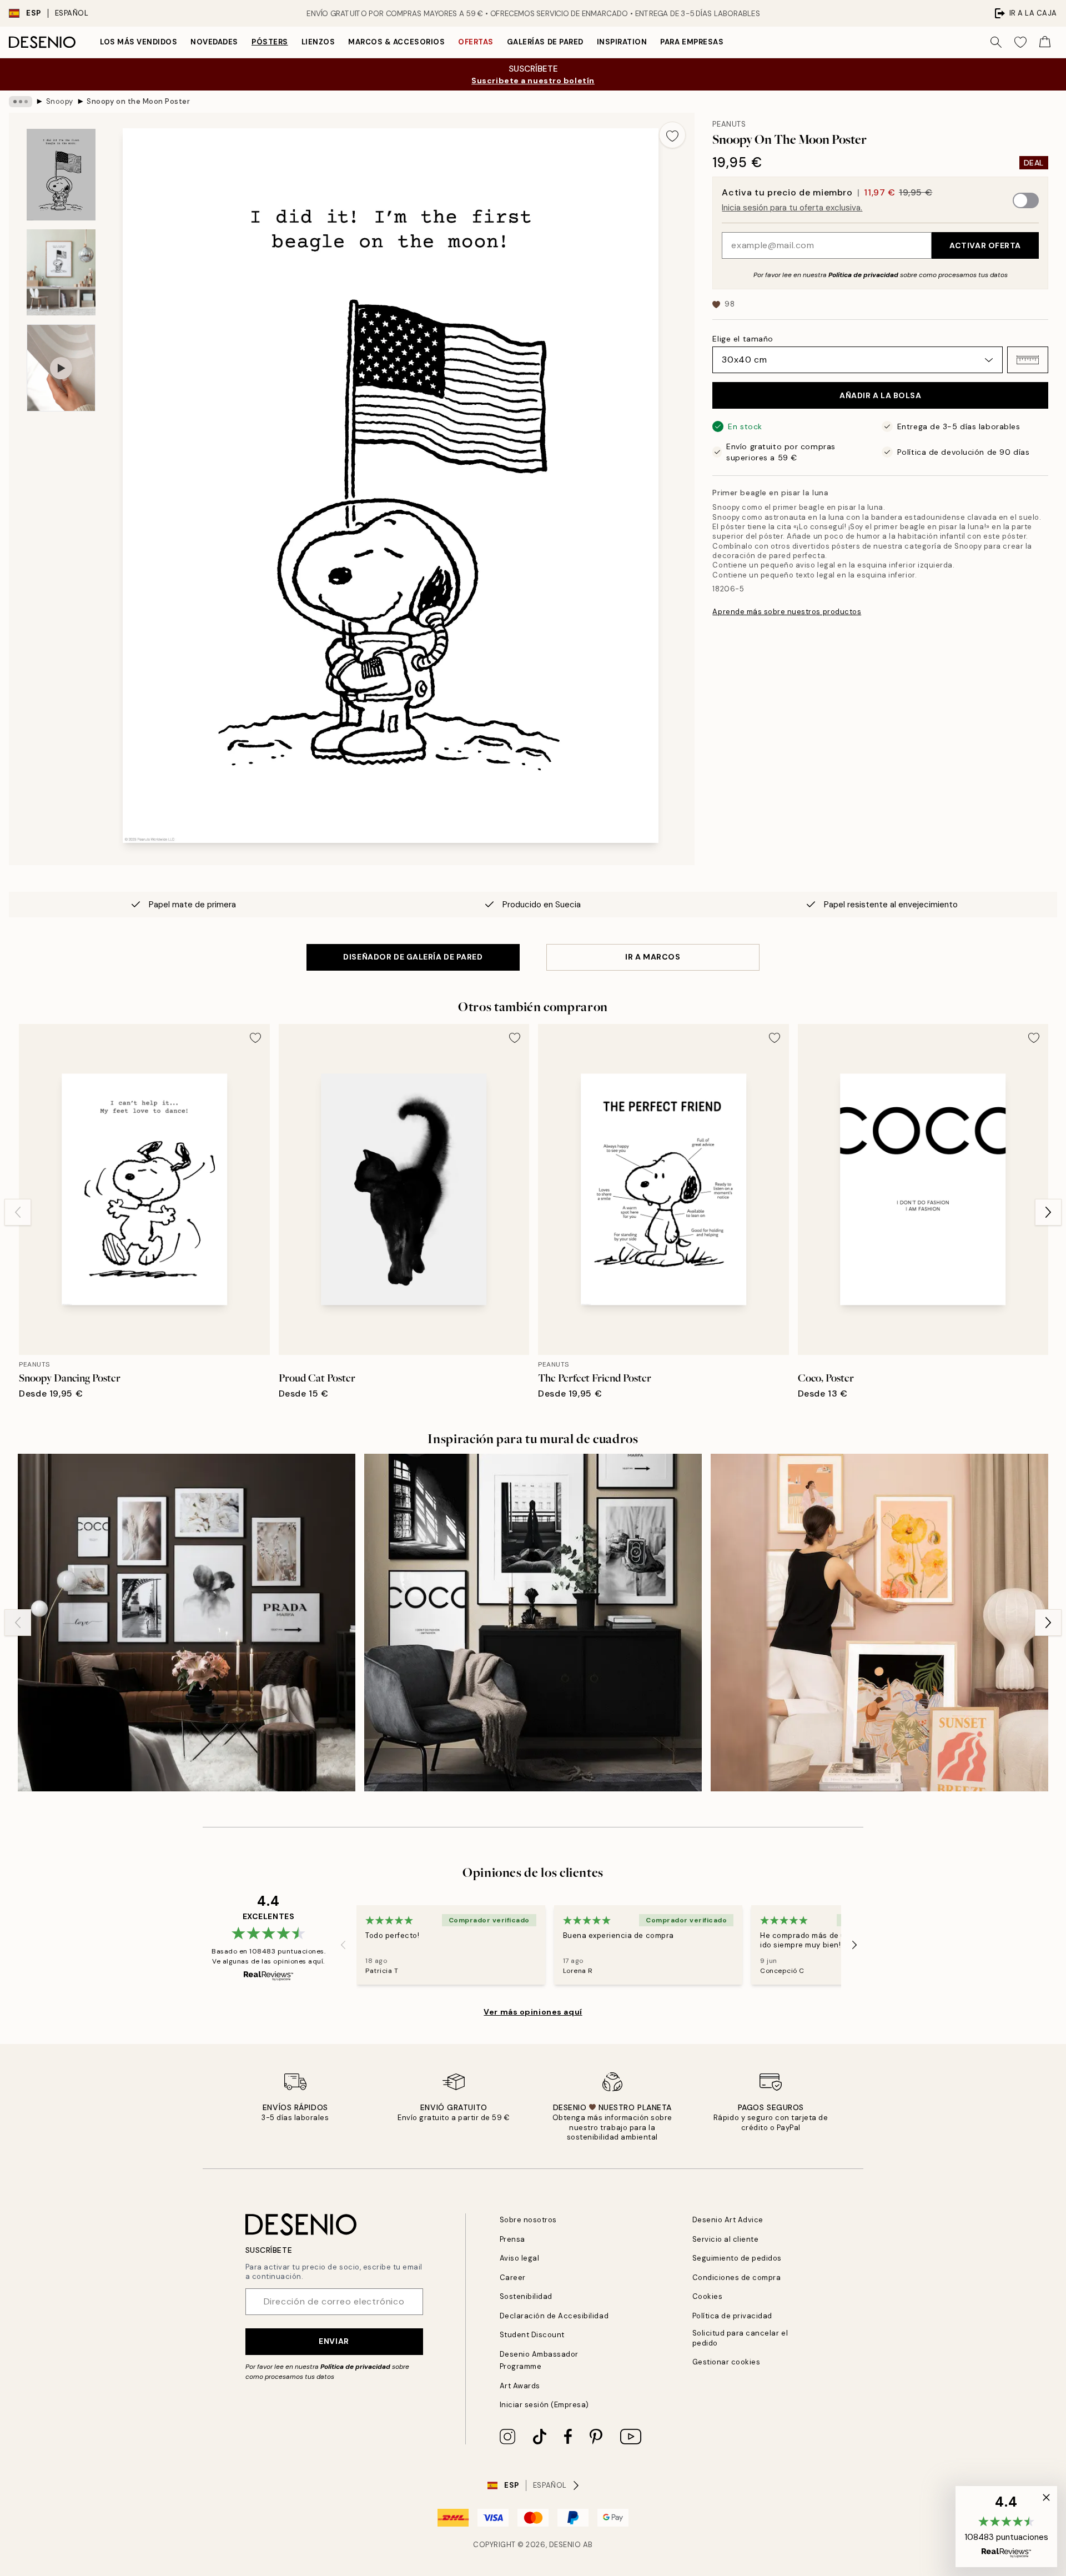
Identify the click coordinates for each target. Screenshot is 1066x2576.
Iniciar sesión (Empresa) (544, 2405)
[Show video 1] (61, 368)
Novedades (214, 42)
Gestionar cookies (726, 2362)
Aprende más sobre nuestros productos (787, 612)
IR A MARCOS (653, 957)
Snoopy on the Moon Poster (138, 101)
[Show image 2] (61, 272)
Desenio (565, 2545)
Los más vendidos (139, 42)
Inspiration (622, 42)
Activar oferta (985, 245)
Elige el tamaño (743, 339)
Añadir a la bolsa (881, 395)
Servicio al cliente (726, 2239)
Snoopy (60, 101)
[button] (1028, 360)
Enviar (334, 2341)
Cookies (708, 2296)
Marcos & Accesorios (396, 42)
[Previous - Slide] (18, 1212)
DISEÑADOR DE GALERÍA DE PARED (413, 957)
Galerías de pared (545, 42)
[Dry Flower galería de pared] (187, 1623)
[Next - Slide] (1048, 1212)
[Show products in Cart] (1045, 42)
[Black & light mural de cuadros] (533, 1623)
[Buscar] (996, 42)
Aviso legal (520, 2258)
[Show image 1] (61, 175)
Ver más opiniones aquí (533, 2012)
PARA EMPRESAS (692, 42)
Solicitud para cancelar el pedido (740, 2338)
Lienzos (318, 42)
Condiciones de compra (737, 2278)
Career (513, 2278)
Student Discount (532, 2335)
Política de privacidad (863, 275)
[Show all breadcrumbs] (21, 102)
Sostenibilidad (526, 2296)
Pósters (270, 42)
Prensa (512, 2239)
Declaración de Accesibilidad (554, 2316)
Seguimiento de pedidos (737, 2258)
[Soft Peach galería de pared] (879, 1623)
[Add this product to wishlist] (672, 135)
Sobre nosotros (528, 2220)
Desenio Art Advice (728, 2220)
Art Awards (520, 2386)
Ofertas (476, 42)
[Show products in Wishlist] (1020, 42)
